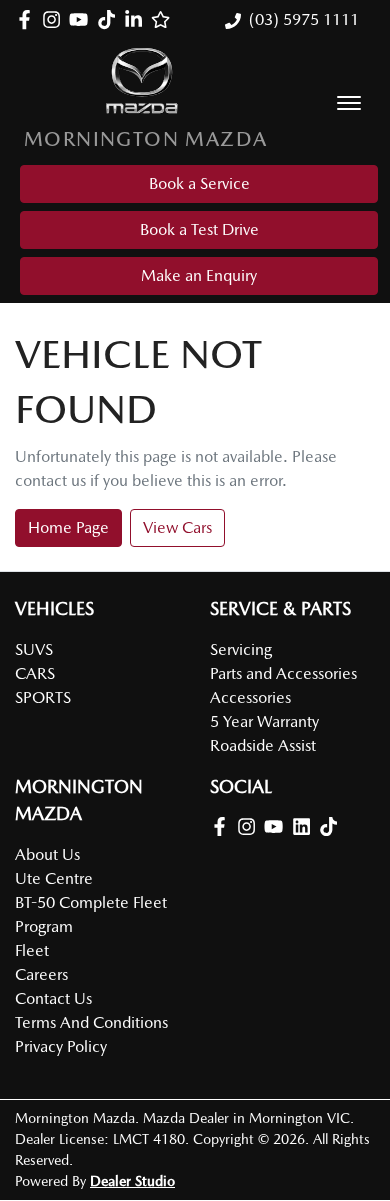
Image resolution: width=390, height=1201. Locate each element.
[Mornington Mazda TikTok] (332, 826)
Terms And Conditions (91, 1022)
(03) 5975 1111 (304, 19)
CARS (35, 673)
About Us (47, 854)
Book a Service (199, 183)
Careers (41, 974)
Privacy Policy (61, 1046)
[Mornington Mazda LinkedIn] (137, 19)
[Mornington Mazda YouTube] (82, 19)
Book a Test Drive (199, 229)
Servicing (241, 649)
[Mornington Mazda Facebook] (28, 19)
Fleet (32, 950)
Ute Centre (54, 878)
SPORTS (43, 697)
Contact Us (53, 998)
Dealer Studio (132, 1181)
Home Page (68, 527)
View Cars (177, 527)
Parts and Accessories (283, 673)
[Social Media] (110, 19)
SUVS (34, 649)
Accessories (250, 697)
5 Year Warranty (264, 721)
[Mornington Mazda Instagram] (55, 19)
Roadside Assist (263, 745)
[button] (349, 103)
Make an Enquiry (199, 275)
